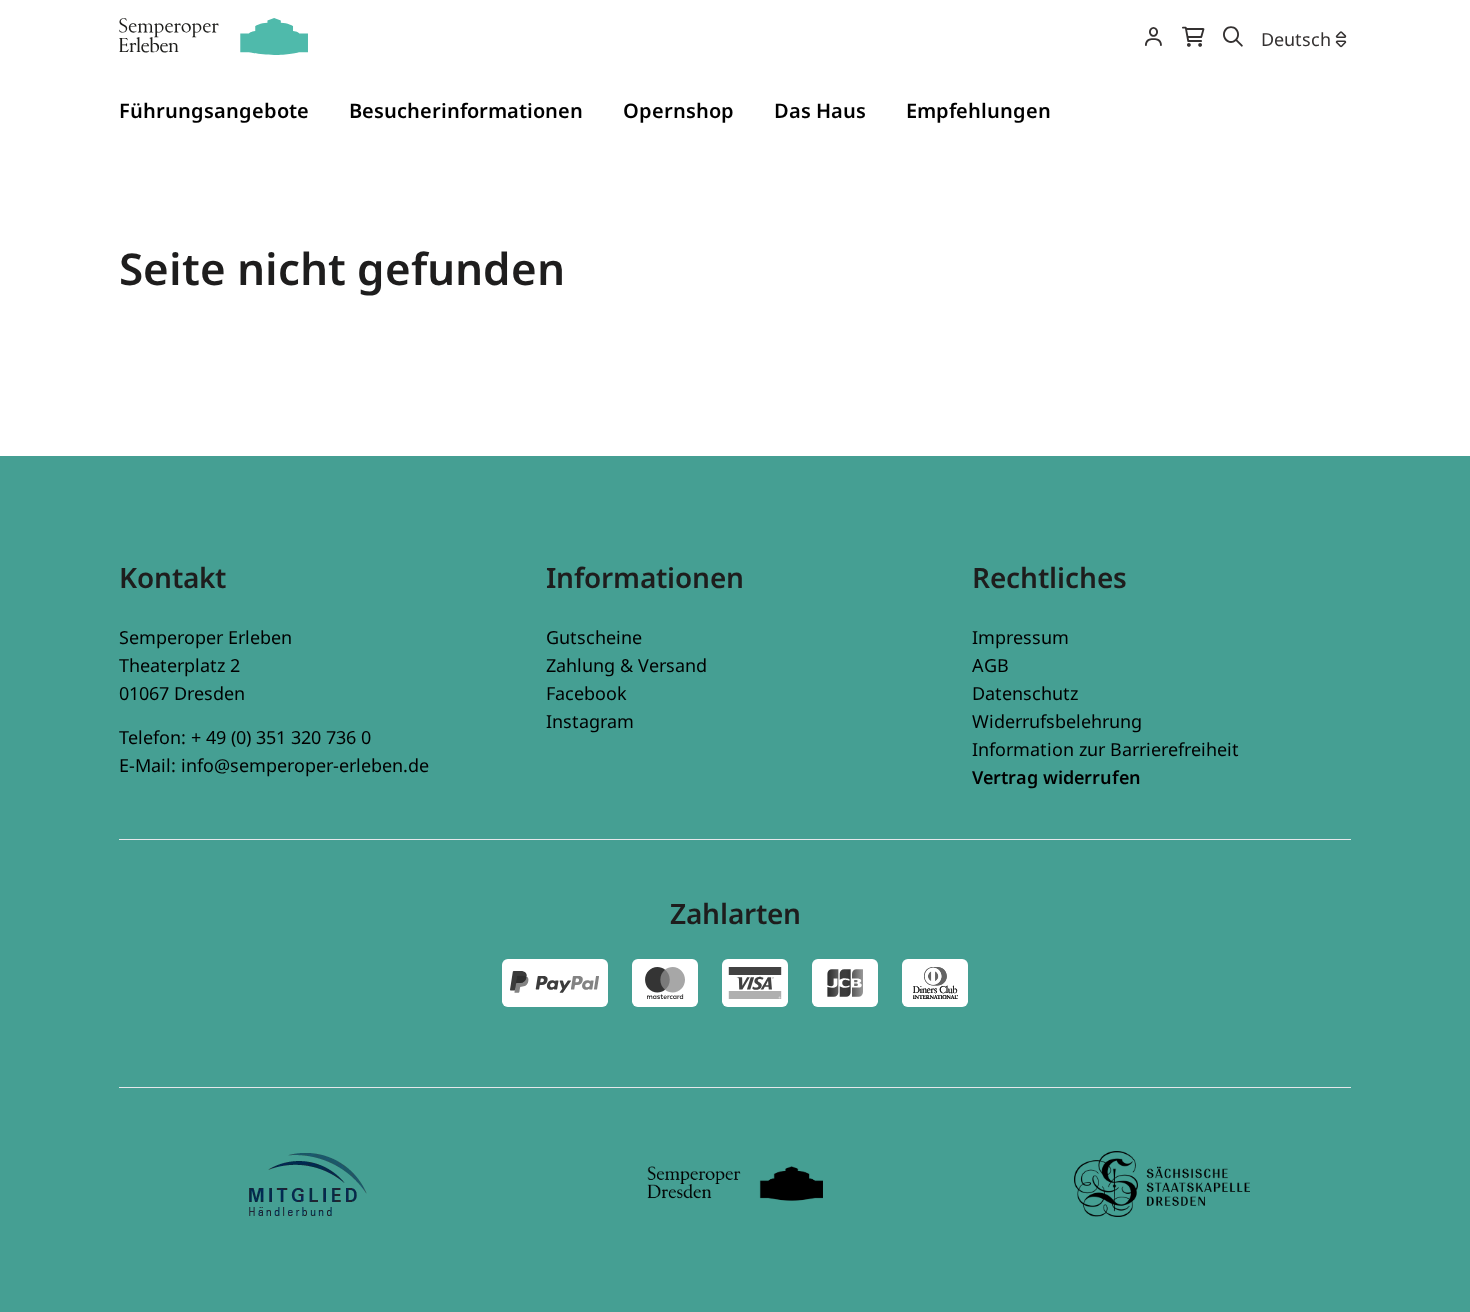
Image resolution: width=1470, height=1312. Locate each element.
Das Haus (820, 110)
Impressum (1020, 637)
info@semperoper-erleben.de (305, 765)
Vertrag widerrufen (1056, 777)
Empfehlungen (978, 110)
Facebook (586, 693)
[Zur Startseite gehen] (213, 36)
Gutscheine (594, 637)
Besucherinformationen (466, 110)
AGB (990, 665)
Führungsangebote (214, 110)
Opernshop (678, 110)
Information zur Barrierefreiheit (1105, 749)
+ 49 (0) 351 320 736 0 (281, 737)
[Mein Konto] (1153, 38)
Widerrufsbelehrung (1057, 721)
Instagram (590, 721)
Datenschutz (1025, 693)
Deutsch (1296, 39)
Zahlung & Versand (626, 665)
